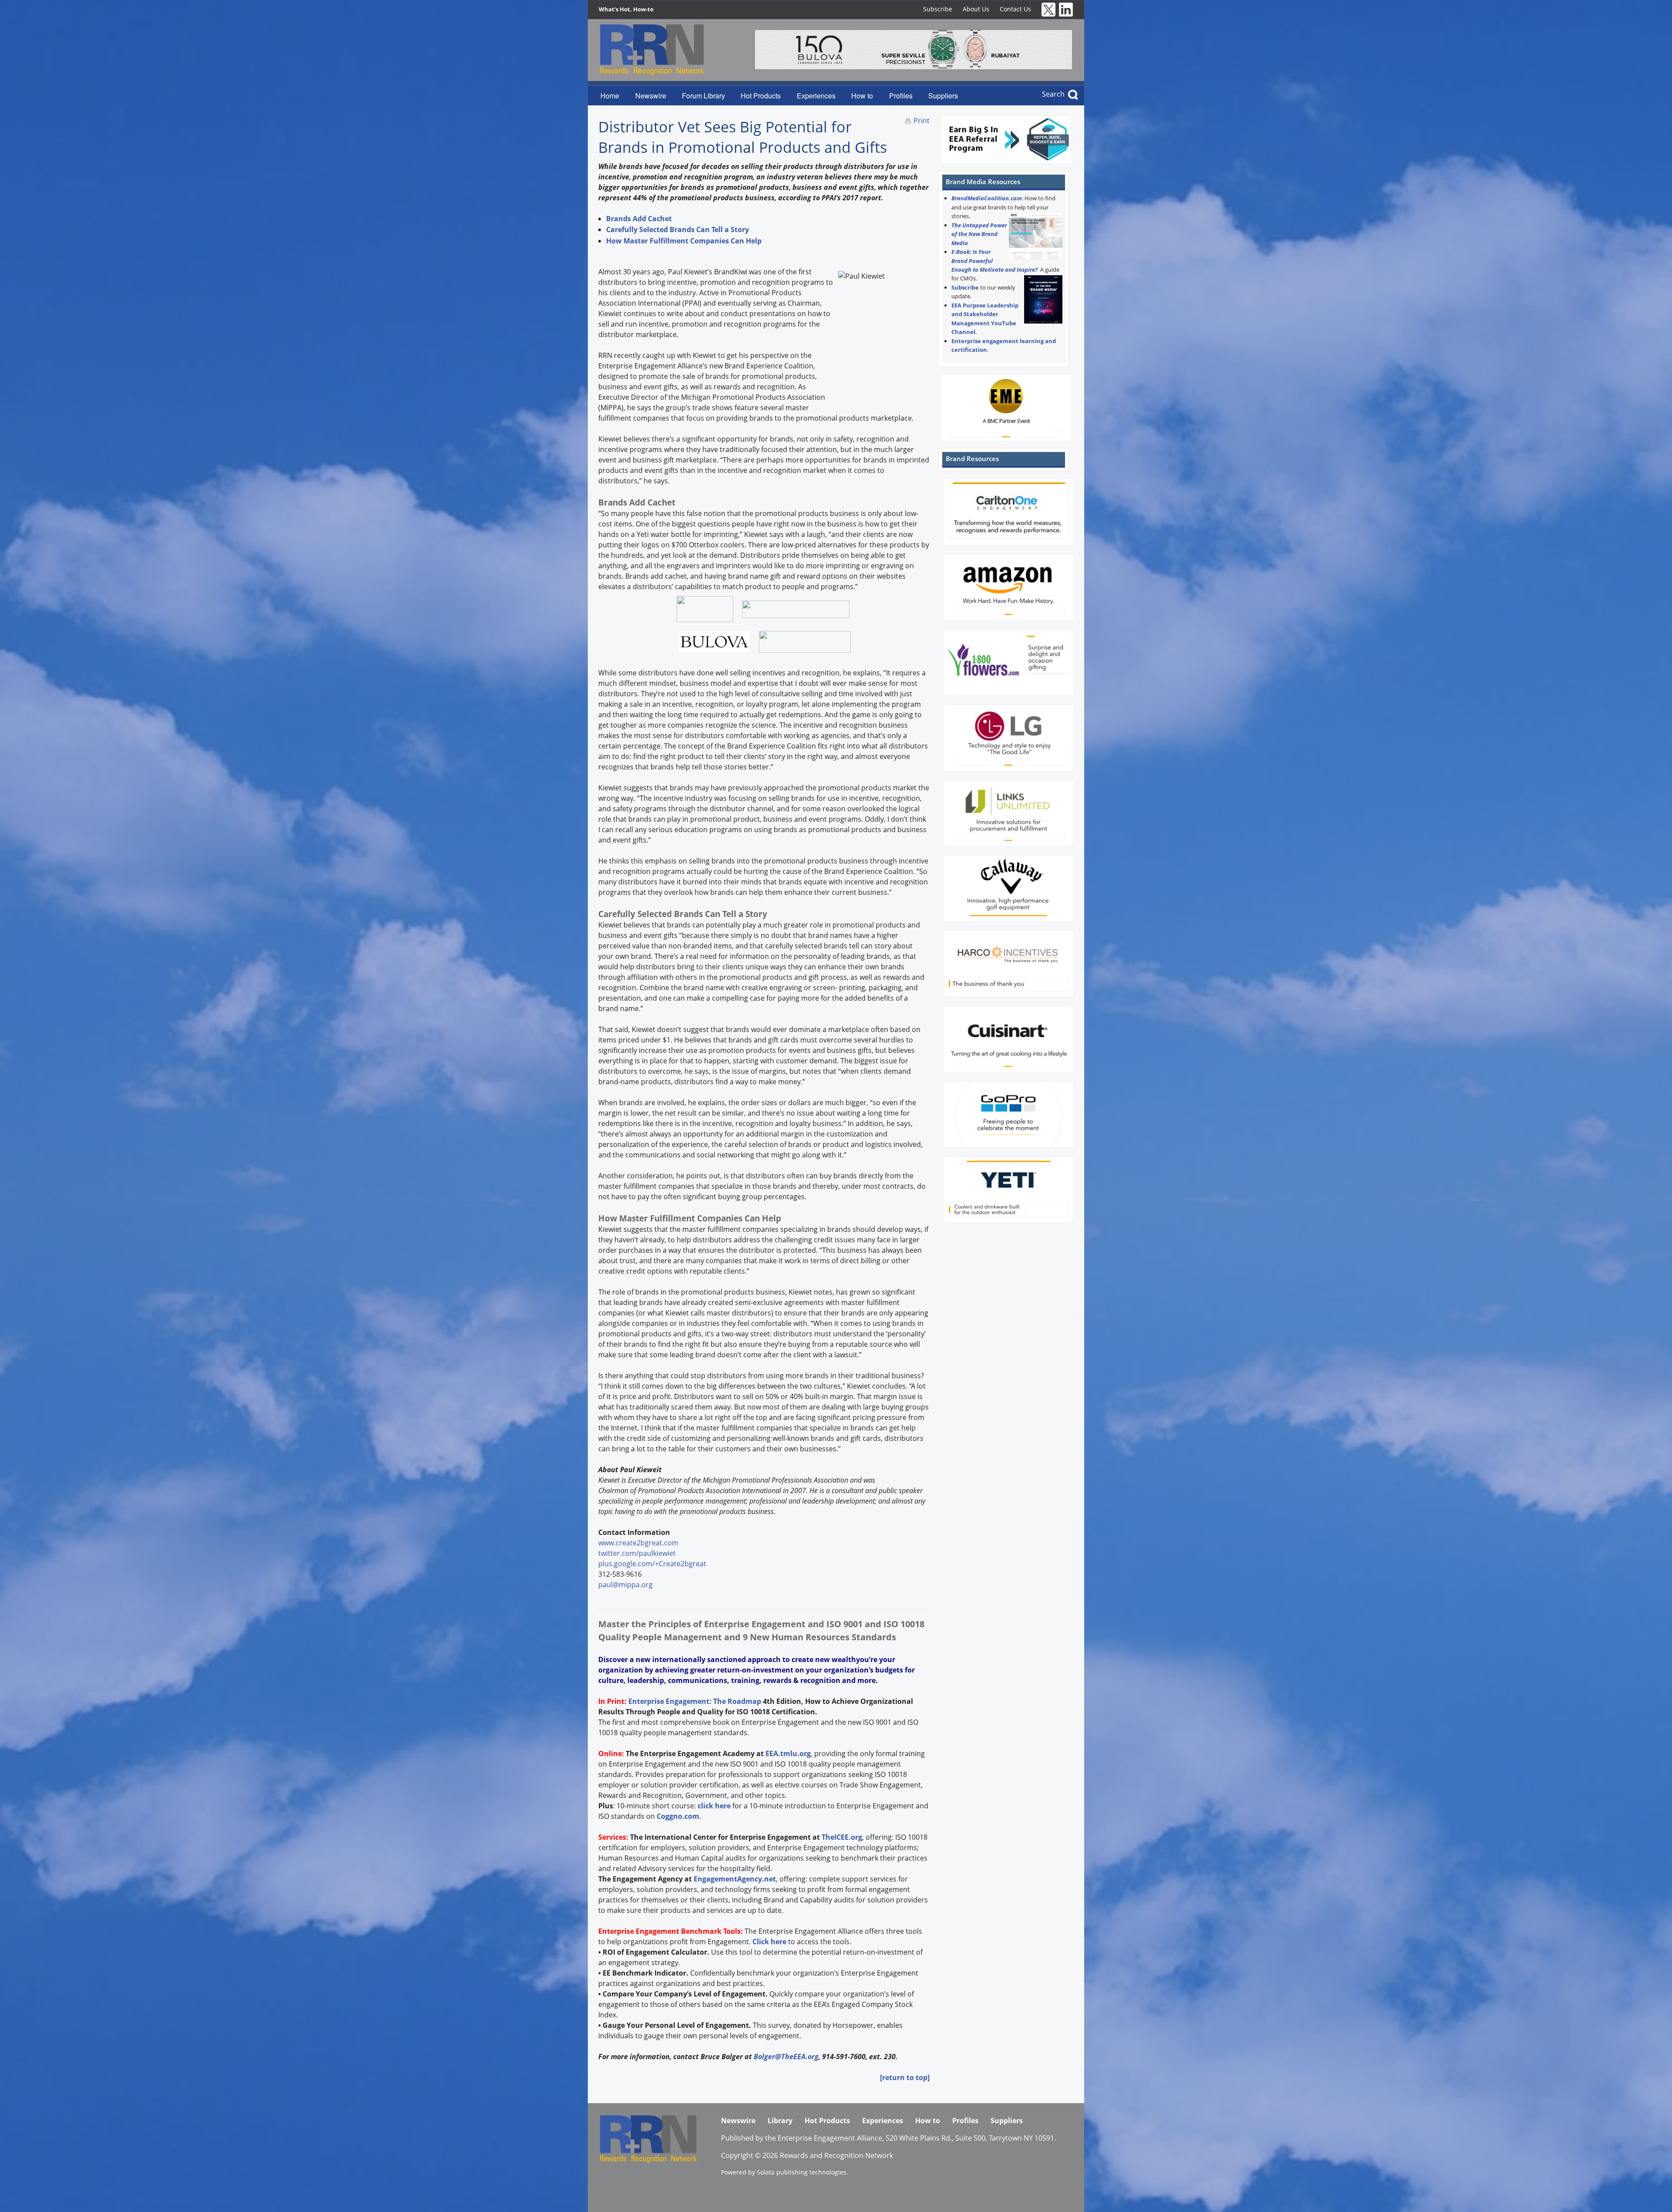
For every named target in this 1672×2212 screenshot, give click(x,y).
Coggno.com (678, 1816)
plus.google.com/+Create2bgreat (652, 1564)
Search (1053, 94)
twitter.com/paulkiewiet (637, 1553)
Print (922, 121)
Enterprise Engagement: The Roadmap (695, 1701)
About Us (976, 9)
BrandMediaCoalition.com (987, 198)
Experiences (816, 96)
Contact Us (1015, 9)
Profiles (901, 96)
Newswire (651, 96)
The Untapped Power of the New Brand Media (979, 234)
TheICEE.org (842, 1837)
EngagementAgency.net (735, 1879)
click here (714, 1806)
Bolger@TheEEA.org (786, 2057)
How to (862, 96)
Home (610, 96)
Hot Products (761, 96)
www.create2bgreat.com (638, 1543)
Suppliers (943, 96)
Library (780, 2121)
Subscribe (938, 9)
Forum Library (703, 96)
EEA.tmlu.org (788, 1753)
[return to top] (905, 2077)
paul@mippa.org (625, 1585)
